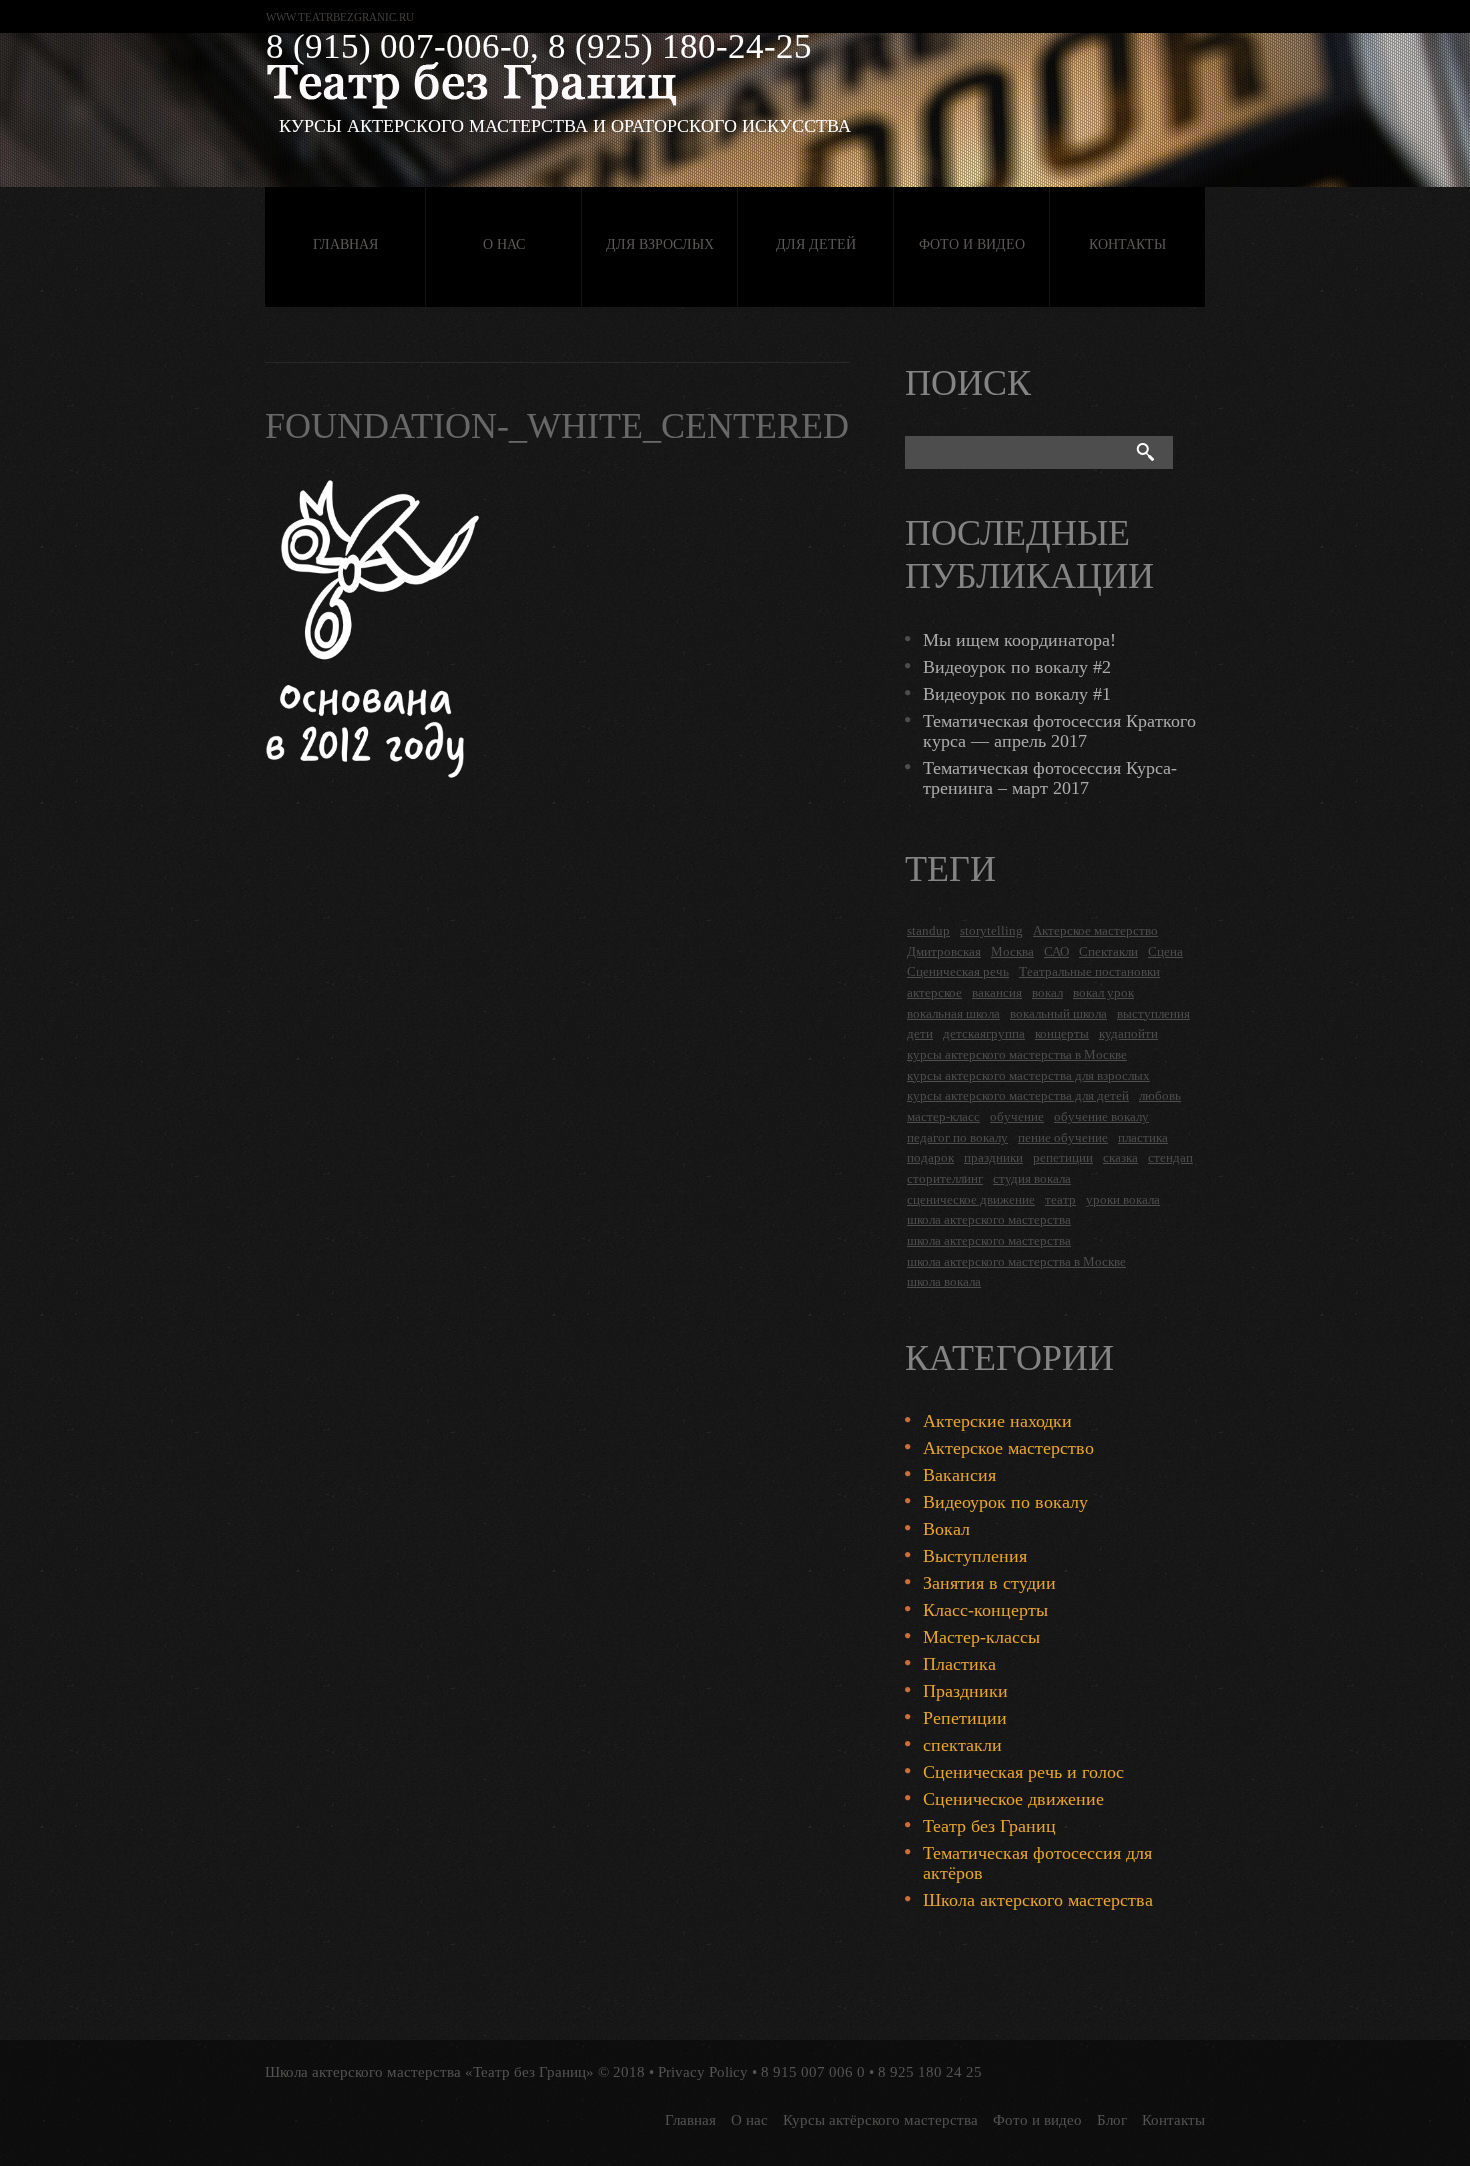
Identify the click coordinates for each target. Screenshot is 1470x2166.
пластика (1143, 1137)
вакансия (997, 992)
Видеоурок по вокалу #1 (1017, 694)
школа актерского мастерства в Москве (1016, 1261)
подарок (930, 1157)
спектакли (962, 1745)
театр (1060, 1199)
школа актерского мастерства (989, 1219)
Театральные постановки (1089, 971)
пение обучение (1063, 1137)
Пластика (959, 1664)
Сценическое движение (1013, 1799)
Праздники (965, 1691)
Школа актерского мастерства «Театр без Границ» (429, 2072)
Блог (1112, 2120)
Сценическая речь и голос (1023, 1772)
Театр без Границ (989, 1826)
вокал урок (1103, 992)
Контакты (1127, 244)
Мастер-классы (981, 1637)
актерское (934, 992)
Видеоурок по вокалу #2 (1017, 667)
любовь (1160, 1095)
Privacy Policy (703, 2072)
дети (920, 1033)
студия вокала (1032, 1178)
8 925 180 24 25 (930, 2072)
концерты (1062, 1033)
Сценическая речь (958, 971)
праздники (993, 1157)
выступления (1153, 1013)
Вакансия (959, 1475)
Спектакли (1108, 951)
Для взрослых (660, 244)
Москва (1012, 951)
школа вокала (944, 1281)
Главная (345, 244)
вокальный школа (1058, 1013)
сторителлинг (945, 1178)
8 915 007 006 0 (813, 2072)
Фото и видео (972, 244)
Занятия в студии (989, 1583)
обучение (1017, 1116)
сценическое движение (971, 1199)
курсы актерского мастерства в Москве (1017, 1054)
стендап (1170, 1157)
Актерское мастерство (1095, 930)
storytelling (991, 930)
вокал (1047, 992)
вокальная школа (953, 1013)
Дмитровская (944, 951)
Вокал (946, 1529)
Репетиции (965, 1718)
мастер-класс (943, 1116)
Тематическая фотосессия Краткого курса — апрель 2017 (1059, 731)
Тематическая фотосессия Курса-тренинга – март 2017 (1050, 778)
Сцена (1165, 951)
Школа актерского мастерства (1038, 1900)
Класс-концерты (985, 1610)
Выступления (975, 1556)
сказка (1120, 1157)
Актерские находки (997, 1421)
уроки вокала (1123, 1199)
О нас (504, 244)
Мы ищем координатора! (1019, 640)
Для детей (816, 244)
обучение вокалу (1101, 1116)
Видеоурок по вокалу (1005, 1502)
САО (1056, 951)
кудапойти (1128, 1033)
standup (928, 930)
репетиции (1063, 1157)
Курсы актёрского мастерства (880, 2120)
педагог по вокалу (957, 1137)
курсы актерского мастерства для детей (1018, 1095)
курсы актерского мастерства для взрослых (1028, 1075)
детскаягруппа (984, 1033)
